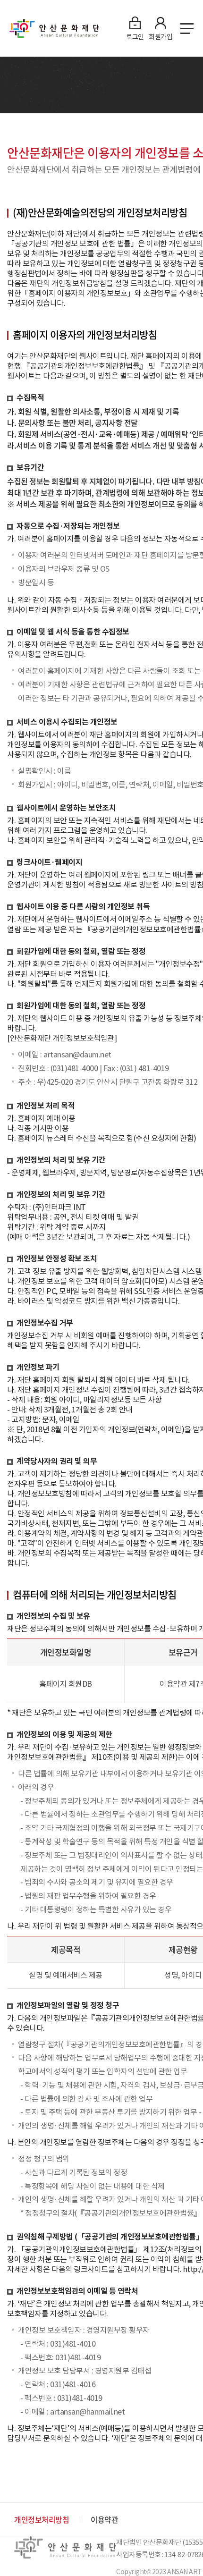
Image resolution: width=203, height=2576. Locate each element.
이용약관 (104, 2519)
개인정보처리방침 (42, 2519)
